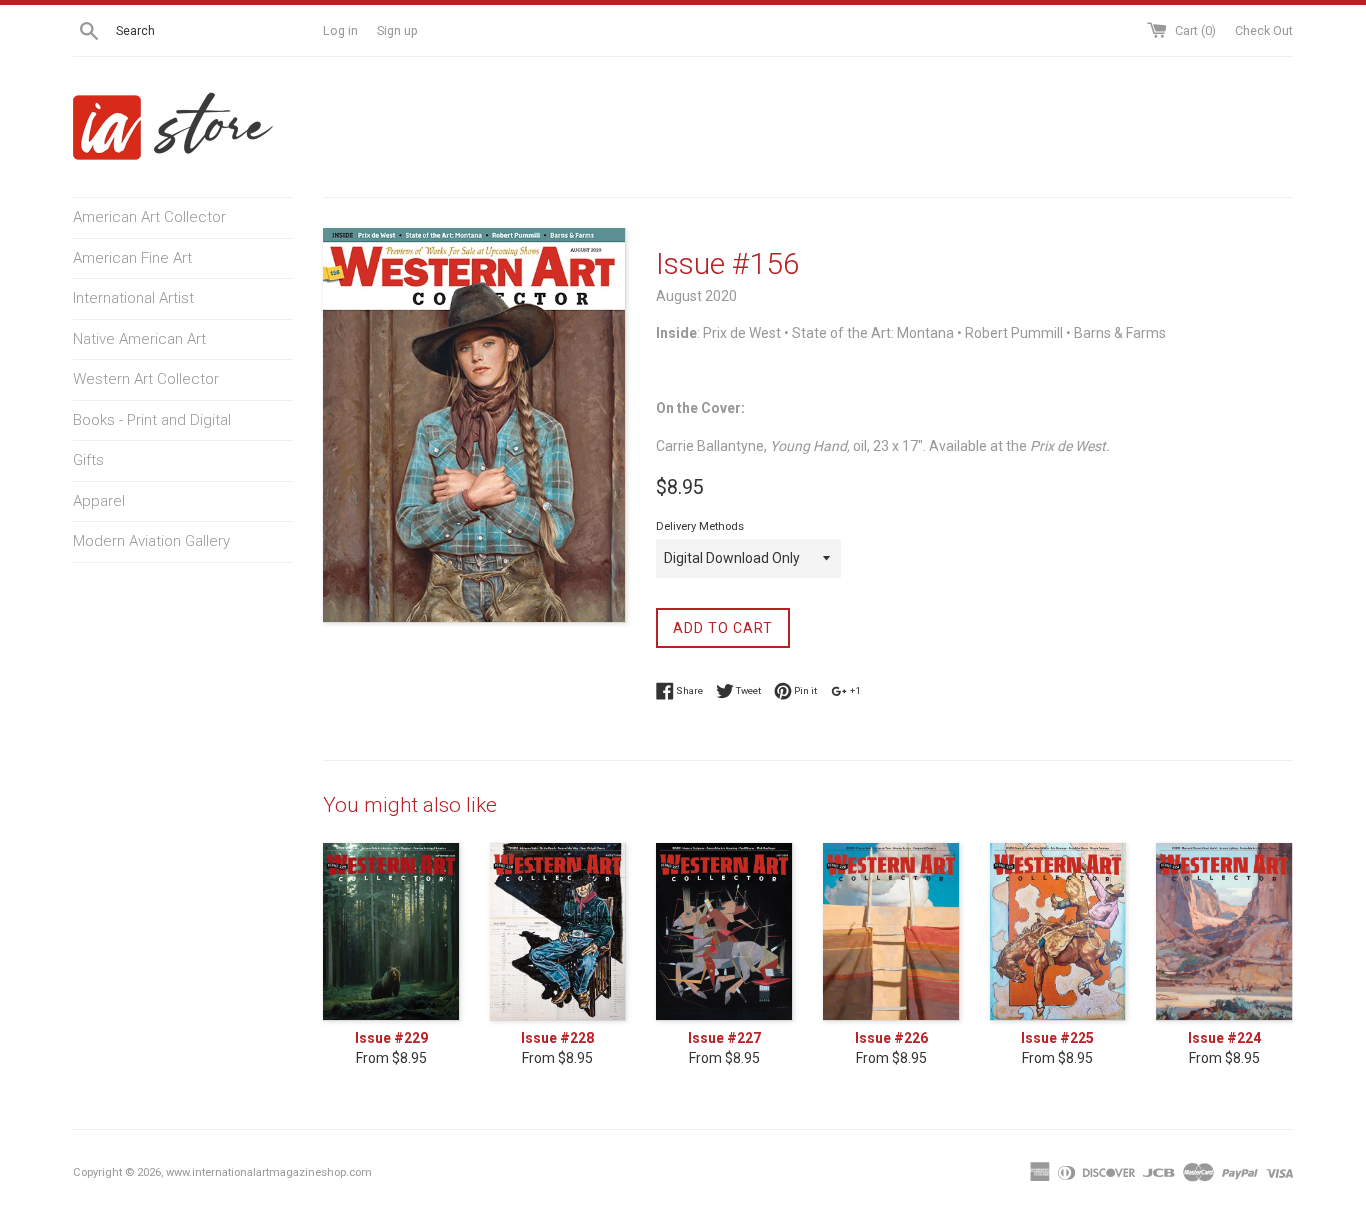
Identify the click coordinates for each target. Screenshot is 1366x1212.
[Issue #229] (391, 932)
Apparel (99, 501)
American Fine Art (132, 258)
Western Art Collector (146, 379)
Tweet (747, 690)
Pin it (804, 690)
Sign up (397, 30)
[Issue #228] (558, 932)
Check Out (1264, 30)
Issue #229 (391, 1038)
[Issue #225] (1058, 932)
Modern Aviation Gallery (151, 541)
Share (688, 690)
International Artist (133, 298)
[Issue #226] (891, 932)
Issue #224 (1224, 1038)
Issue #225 (1057, 1038)
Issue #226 (891, 1038)
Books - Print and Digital (152, 420)
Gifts (88, 460)
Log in (340, 30)
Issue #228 (557, 1038)
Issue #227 (724, 1038)
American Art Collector (149, 217)
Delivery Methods (700, 526)
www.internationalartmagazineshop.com (269, 1172)
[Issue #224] (1224, 932)
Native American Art (139, 339)
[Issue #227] (724, 932)
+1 (854, 690)
